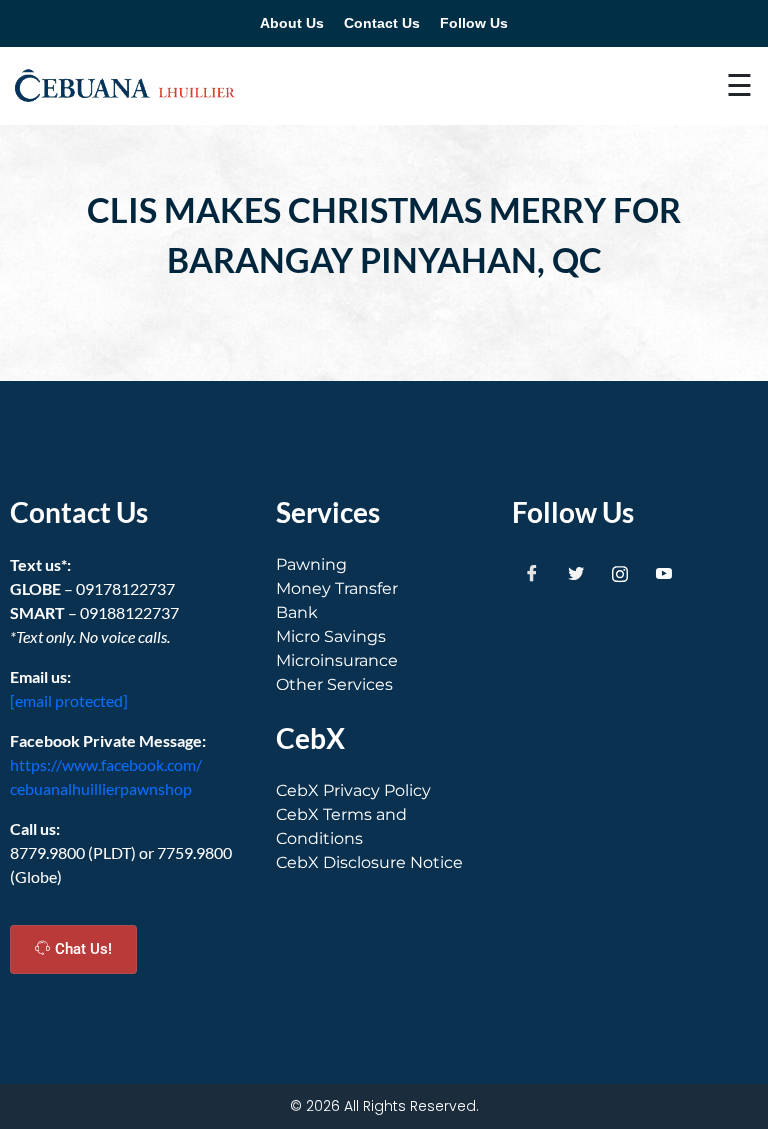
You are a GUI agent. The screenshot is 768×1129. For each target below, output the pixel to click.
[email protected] (69, 700)
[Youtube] (664, 573)
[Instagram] (620, 573)
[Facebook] (532, 573)
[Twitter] (576, 573)
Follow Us (474, 23)
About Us (292, 23)
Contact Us (382, 23)
